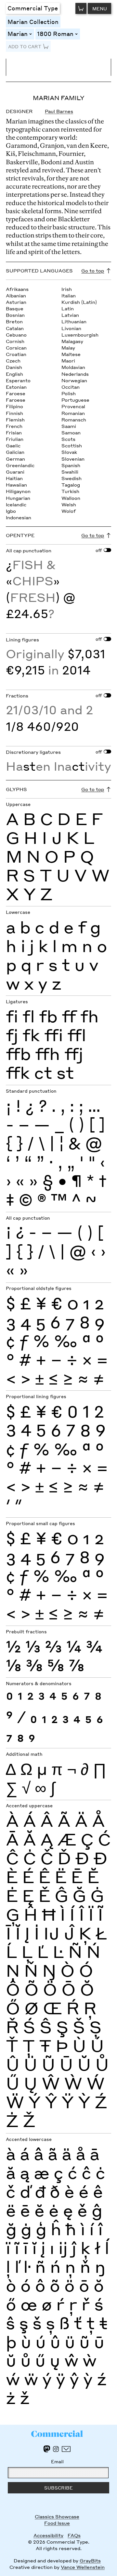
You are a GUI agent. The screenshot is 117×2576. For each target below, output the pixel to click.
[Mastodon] (47, 2449)
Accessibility (48, 2535)
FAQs (74, 2535)
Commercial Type (33, 8)
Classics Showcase (57, 2516)
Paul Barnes (59, 111)
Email (57, 2461)
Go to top (93, 270)
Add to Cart (25, 46)
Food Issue (57, 2523)
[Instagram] (56, 2449)
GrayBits (90, 2560)
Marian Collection (33, 22)
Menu (100, 8)
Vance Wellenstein (83, 2567)
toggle (32, 34)
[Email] (66, 2449)
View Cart (81, 8)
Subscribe (58, 2488)
